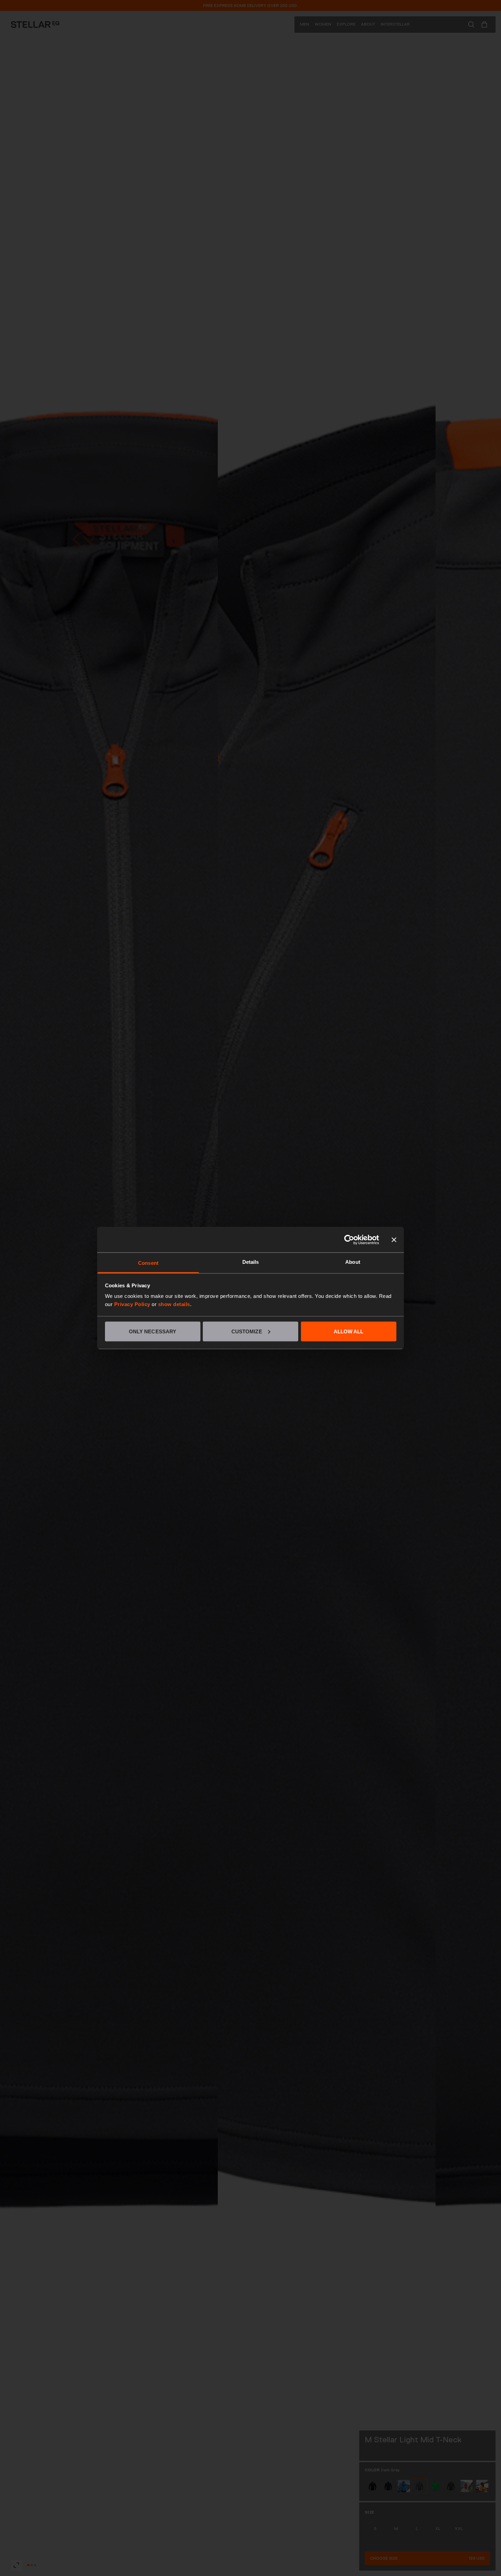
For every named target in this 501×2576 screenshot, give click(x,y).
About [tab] (353, 1262)
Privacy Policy (132, 1304)
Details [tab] (251, 1262)
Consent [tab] (148, 1263)
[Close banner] (394, 1240)
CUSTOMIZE (247, 1331)
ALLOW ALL (349, 1331)
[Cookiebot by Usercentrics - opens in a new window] (349, 1240)
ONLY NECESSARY (153, 1331)
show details (174, 1304)
